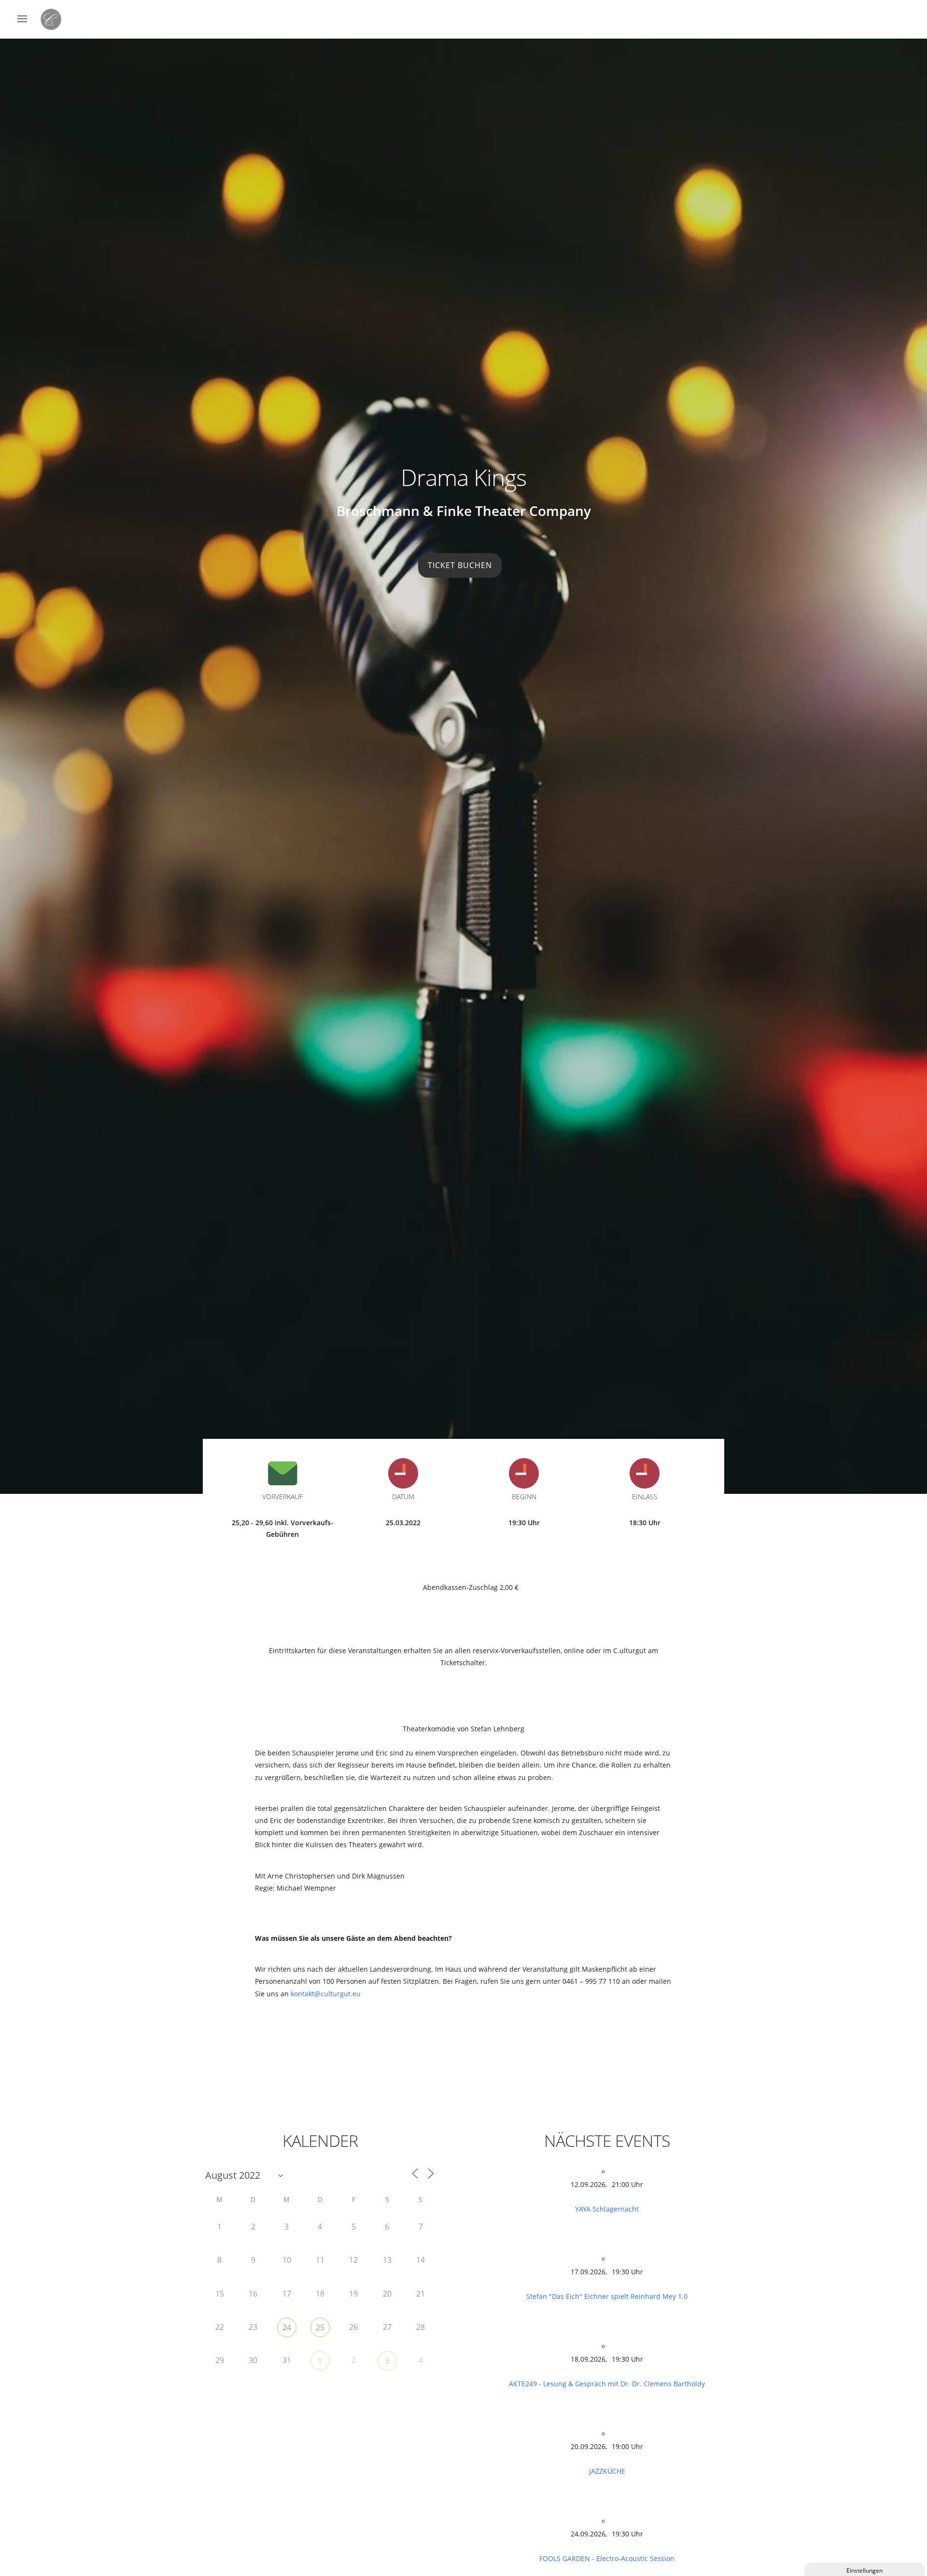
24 (287, 2327)
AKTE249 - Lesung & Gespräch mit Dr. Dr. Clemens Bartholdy (607, 2384)
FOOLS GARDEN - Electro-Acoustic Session (607, 2558)
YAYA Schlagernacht (607, 2209)
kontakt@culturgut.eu (326, 1994)
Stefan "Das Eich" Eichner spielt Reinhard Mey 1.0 (607, 2296)
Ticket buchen (460, 565)
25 (320, 2327)
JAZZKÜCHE (607, 2471)
